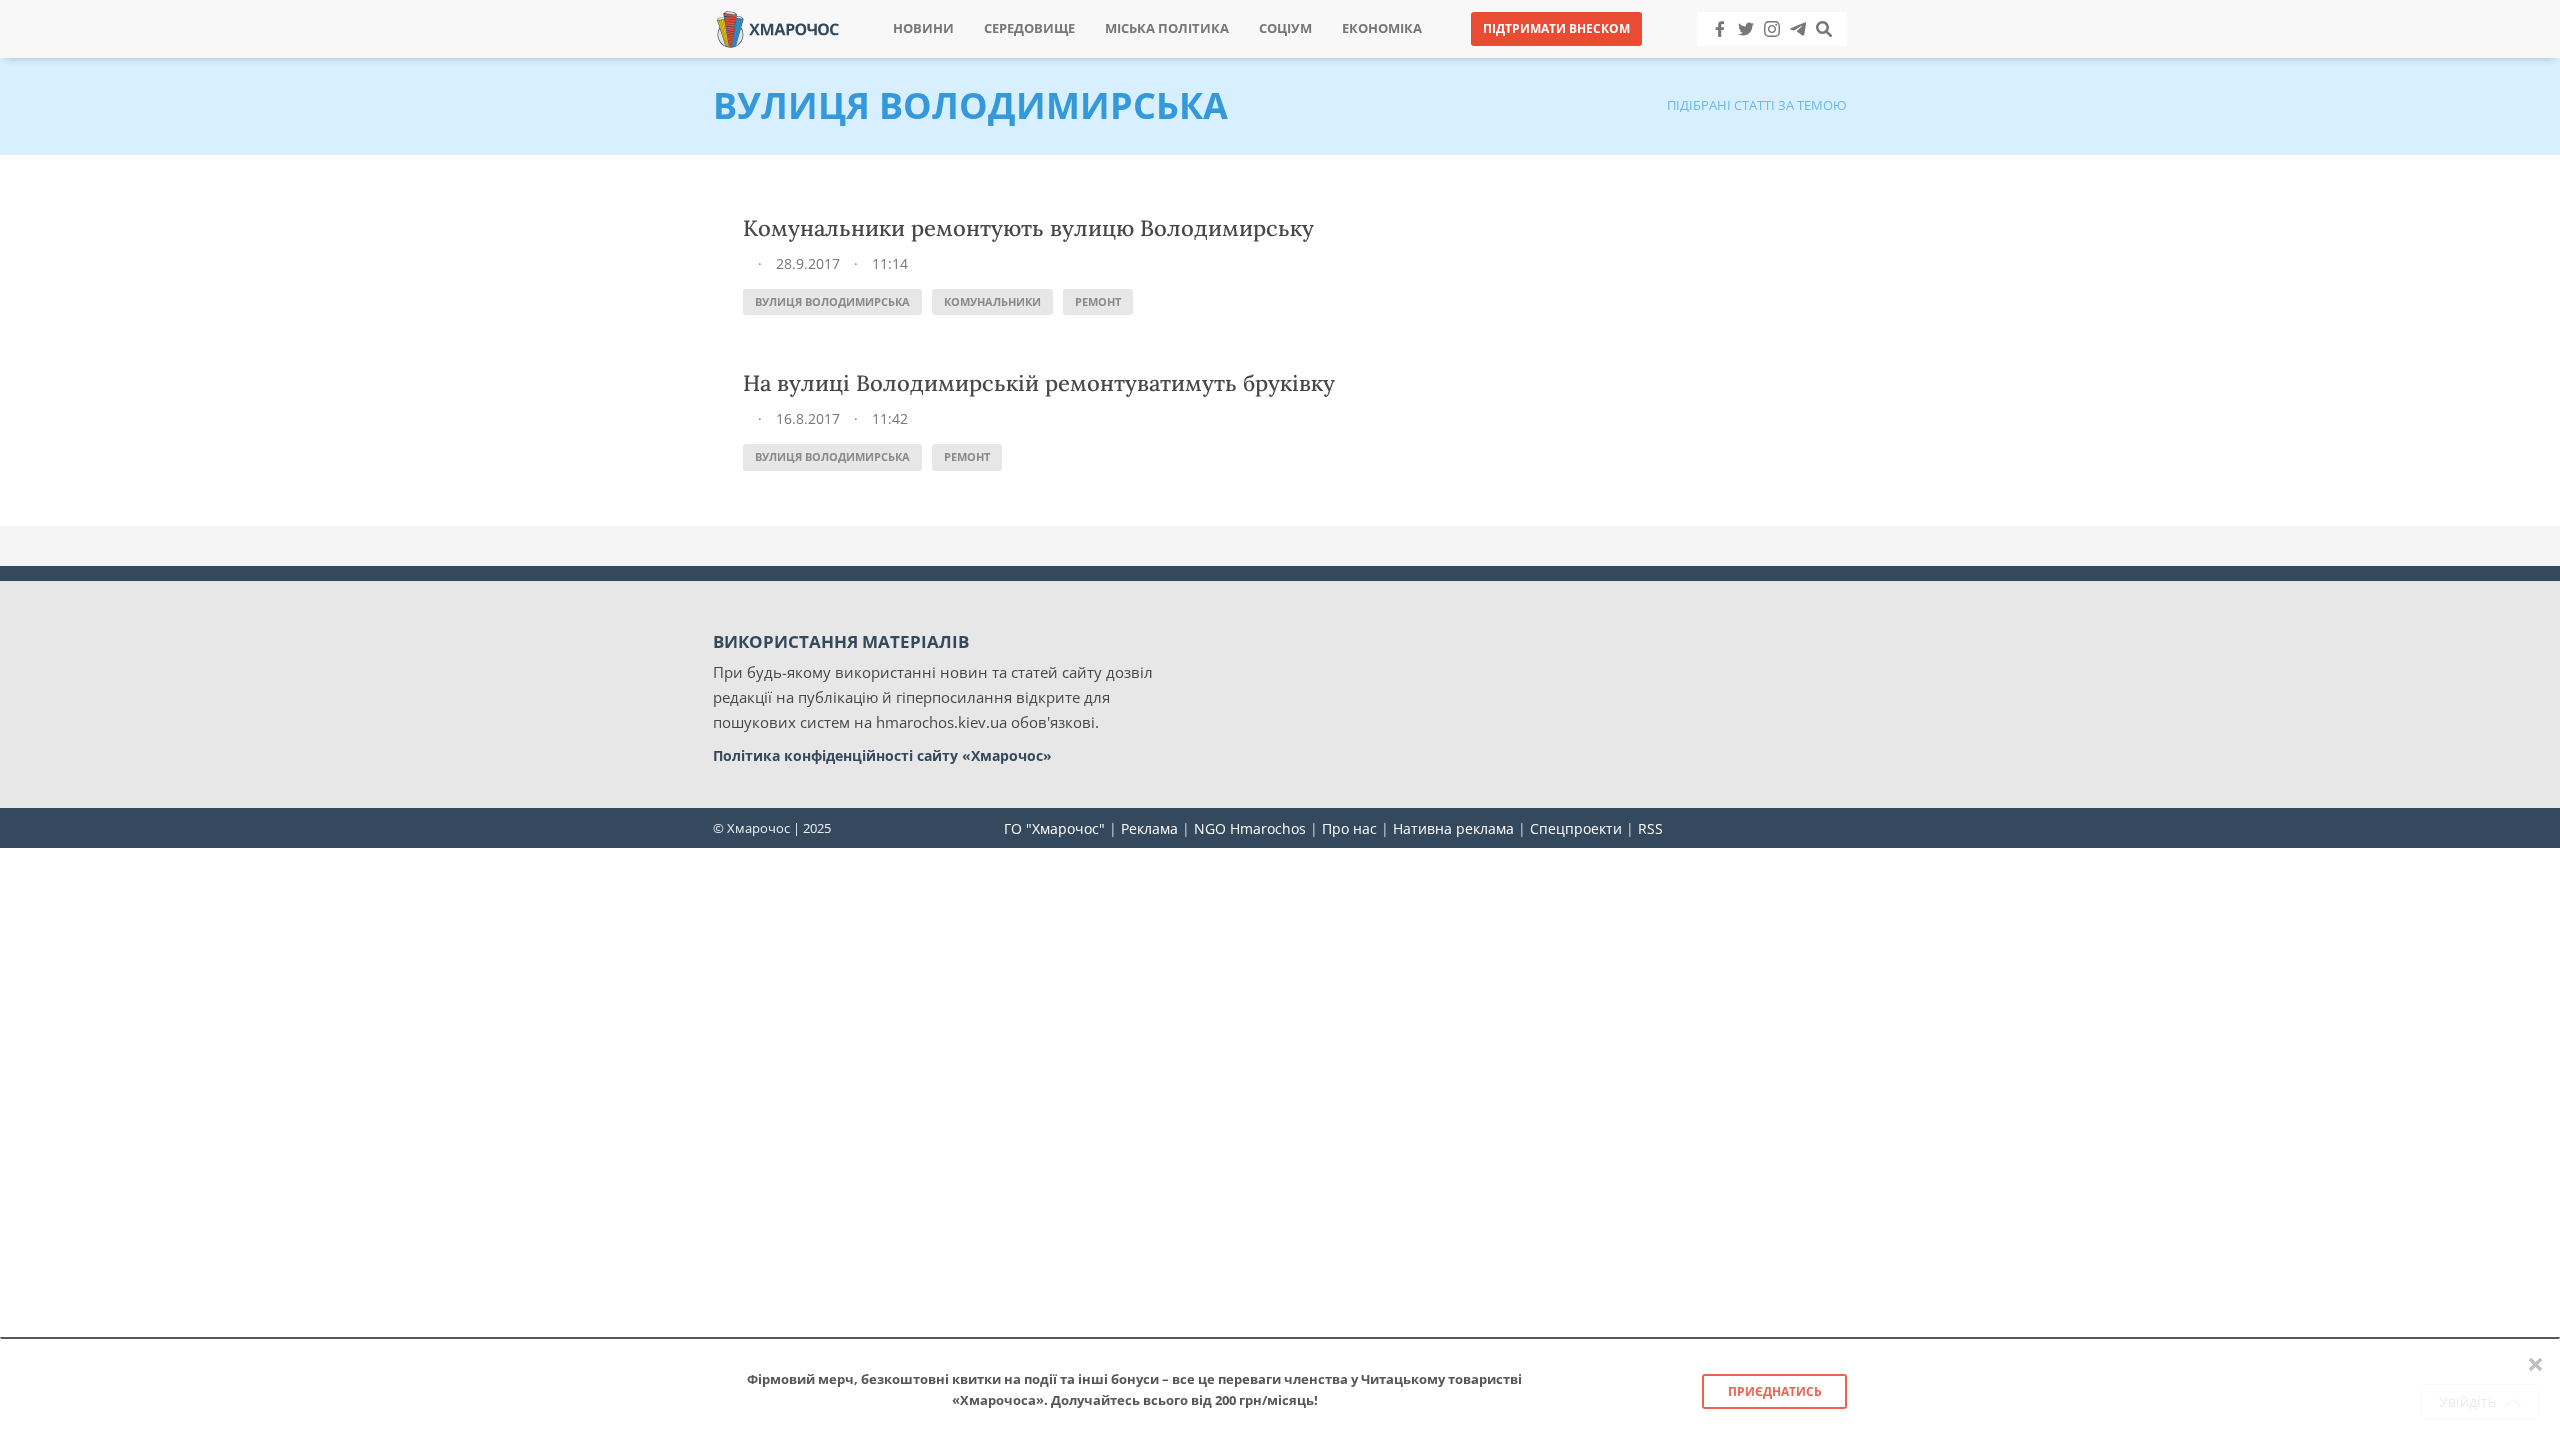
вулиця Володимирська (832, 301)
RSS (1650, 828)
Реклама (1149, 828)
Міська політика (1167, 28)
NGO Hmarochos (1250, 828)
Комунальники (992, 301)
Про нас (1349, 828)
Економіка (1382, 28)
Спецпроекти (1576, 828)
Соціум (1285, 28)
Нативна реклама (1453, 828)
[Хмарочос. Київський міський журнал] (778, 27)
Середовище (1029, 28)
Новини (923, 28)
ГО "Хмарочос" (1054, 828)
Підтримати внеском (1556, 28)
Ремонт (1098, 301)
